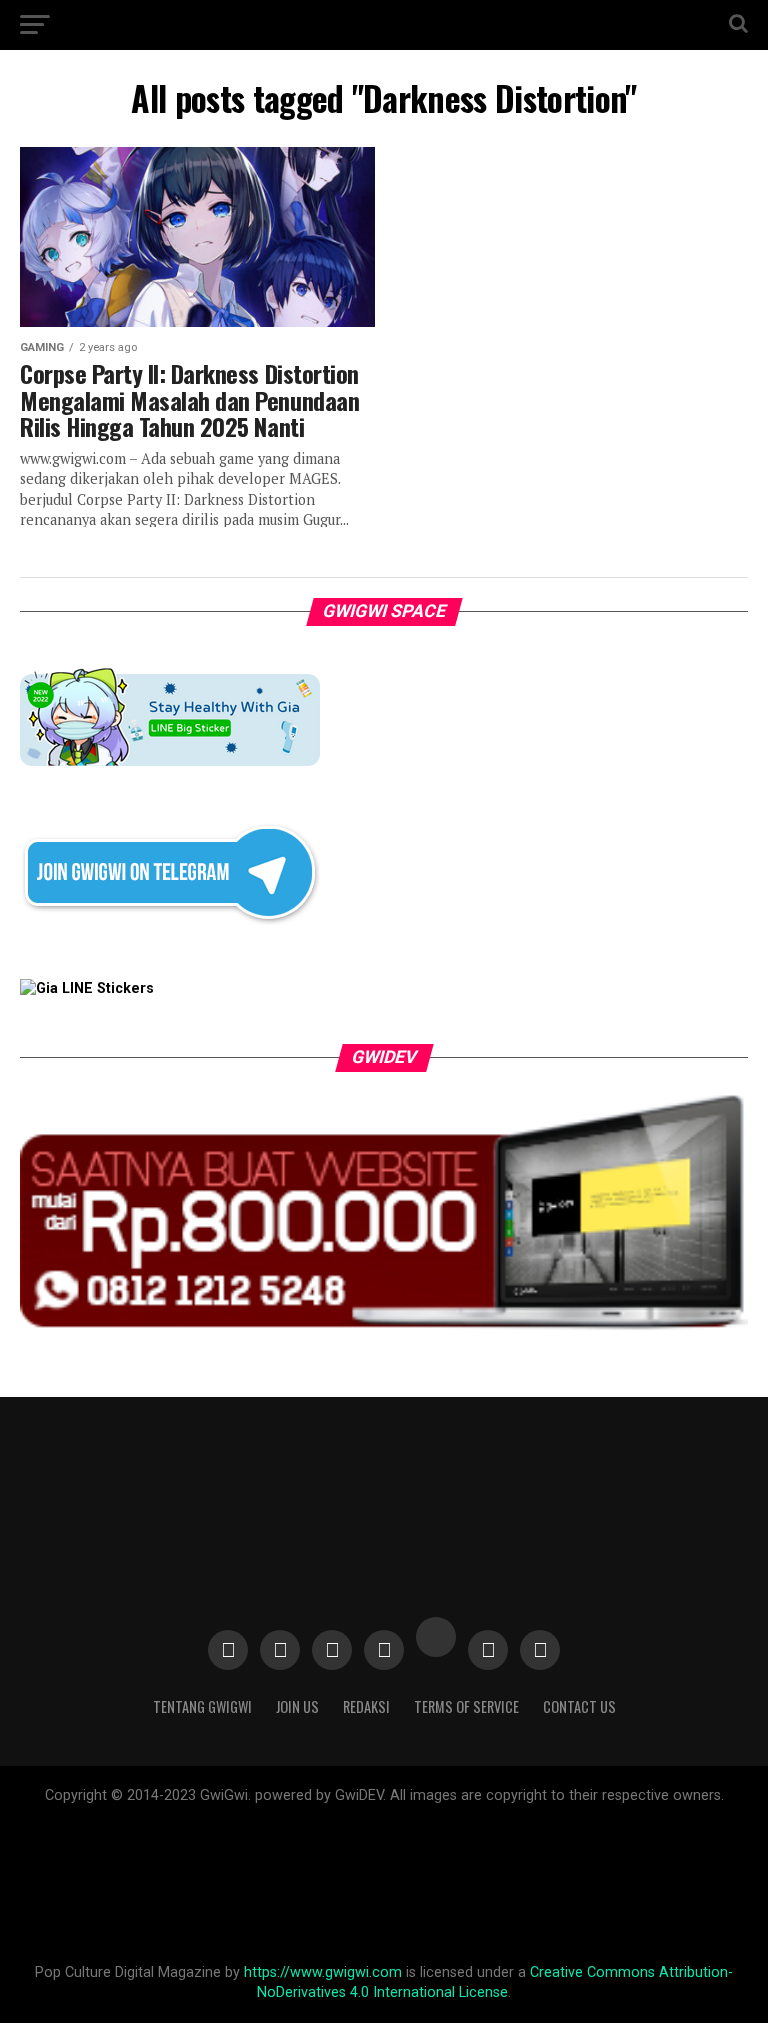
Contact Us (579, 1706)
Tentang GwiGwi (202, 1706)
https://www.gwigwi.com (323, 1972)
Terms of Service (466, 1706)
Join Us (297, 1706)
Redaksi (366, 1706)
